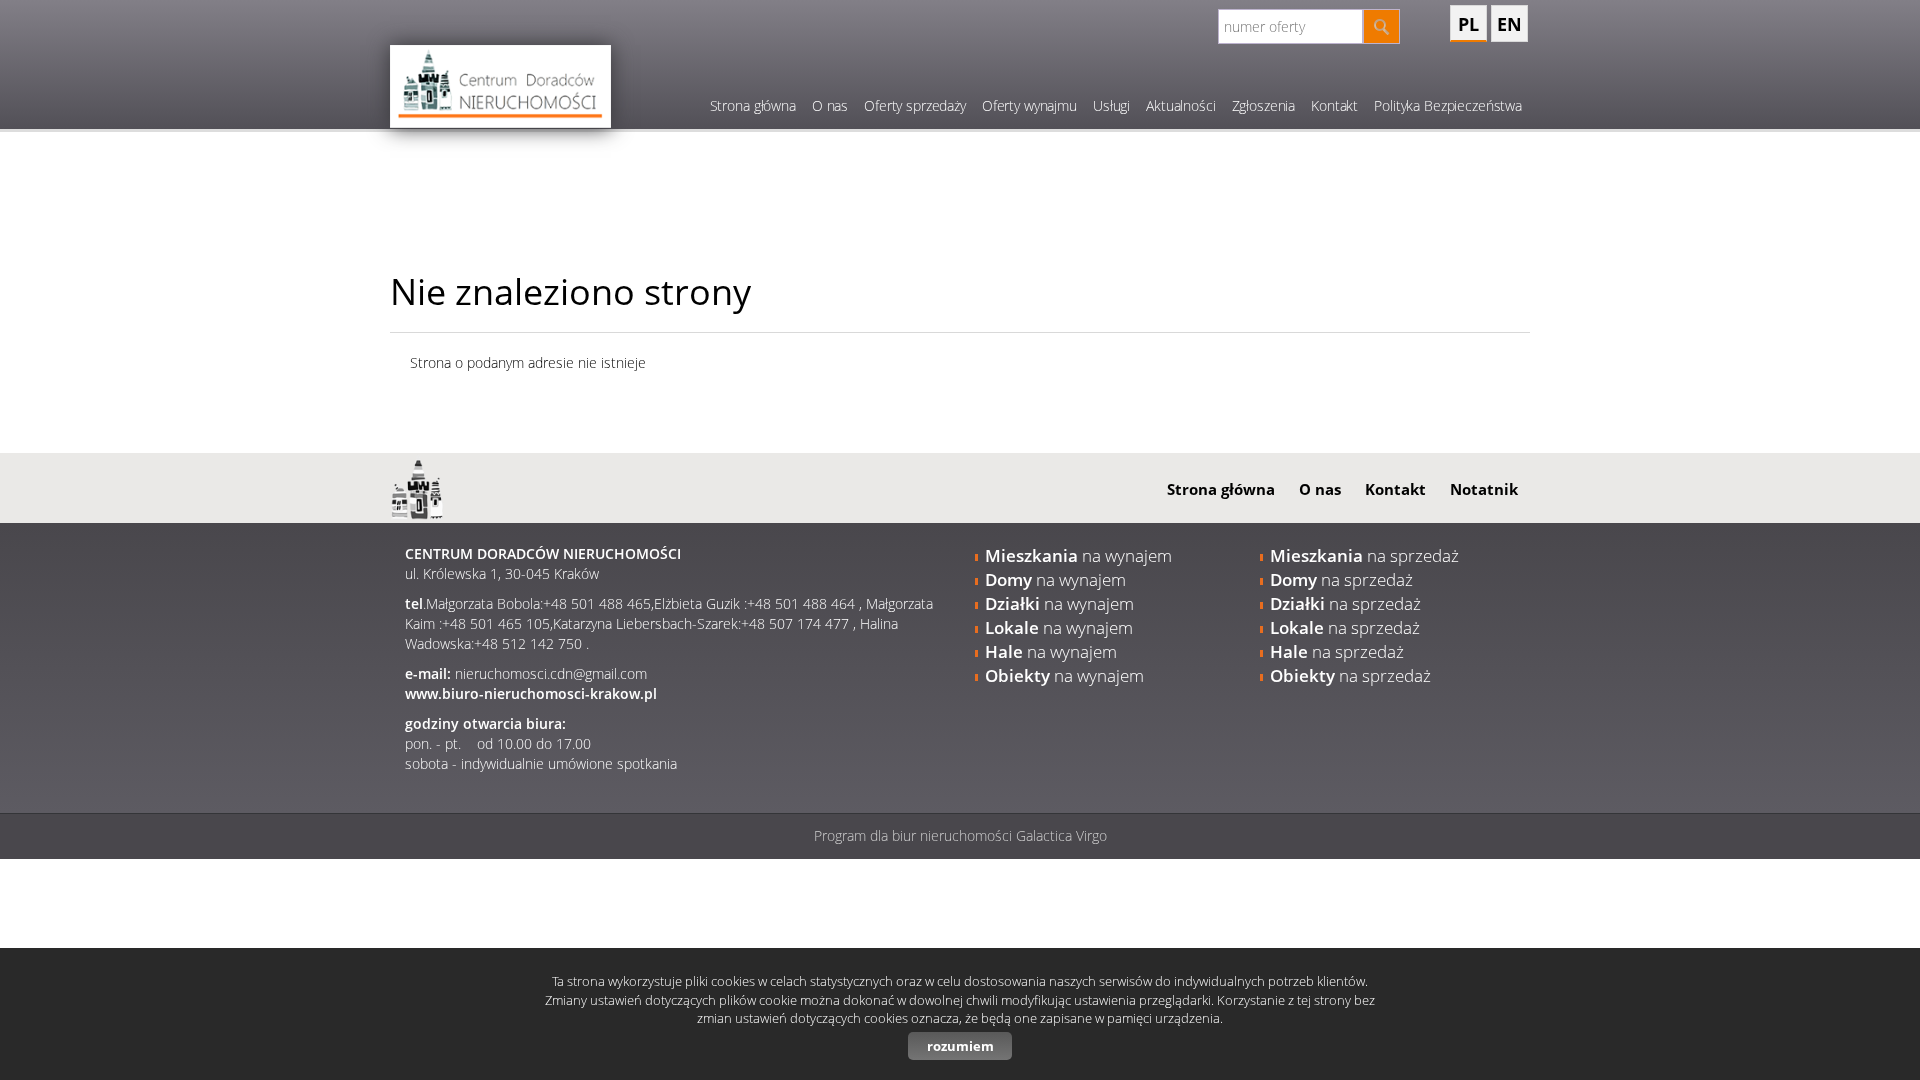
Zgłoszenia (1264, 105)
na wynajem (1078, 555)
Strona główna (753, 105)
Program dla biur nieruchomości (915, 835)
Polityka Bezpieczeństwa (1448, 105)
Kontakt (1334, 105)
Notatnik (1484, 489)
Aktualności (1180, 105)
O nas (830, 105)
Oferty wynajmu (1029, 105)
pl (1468, 24)
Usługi (1111, 105)
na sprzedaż (1364, 555)
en (1509, 24)
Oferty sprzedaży (915, 105)
